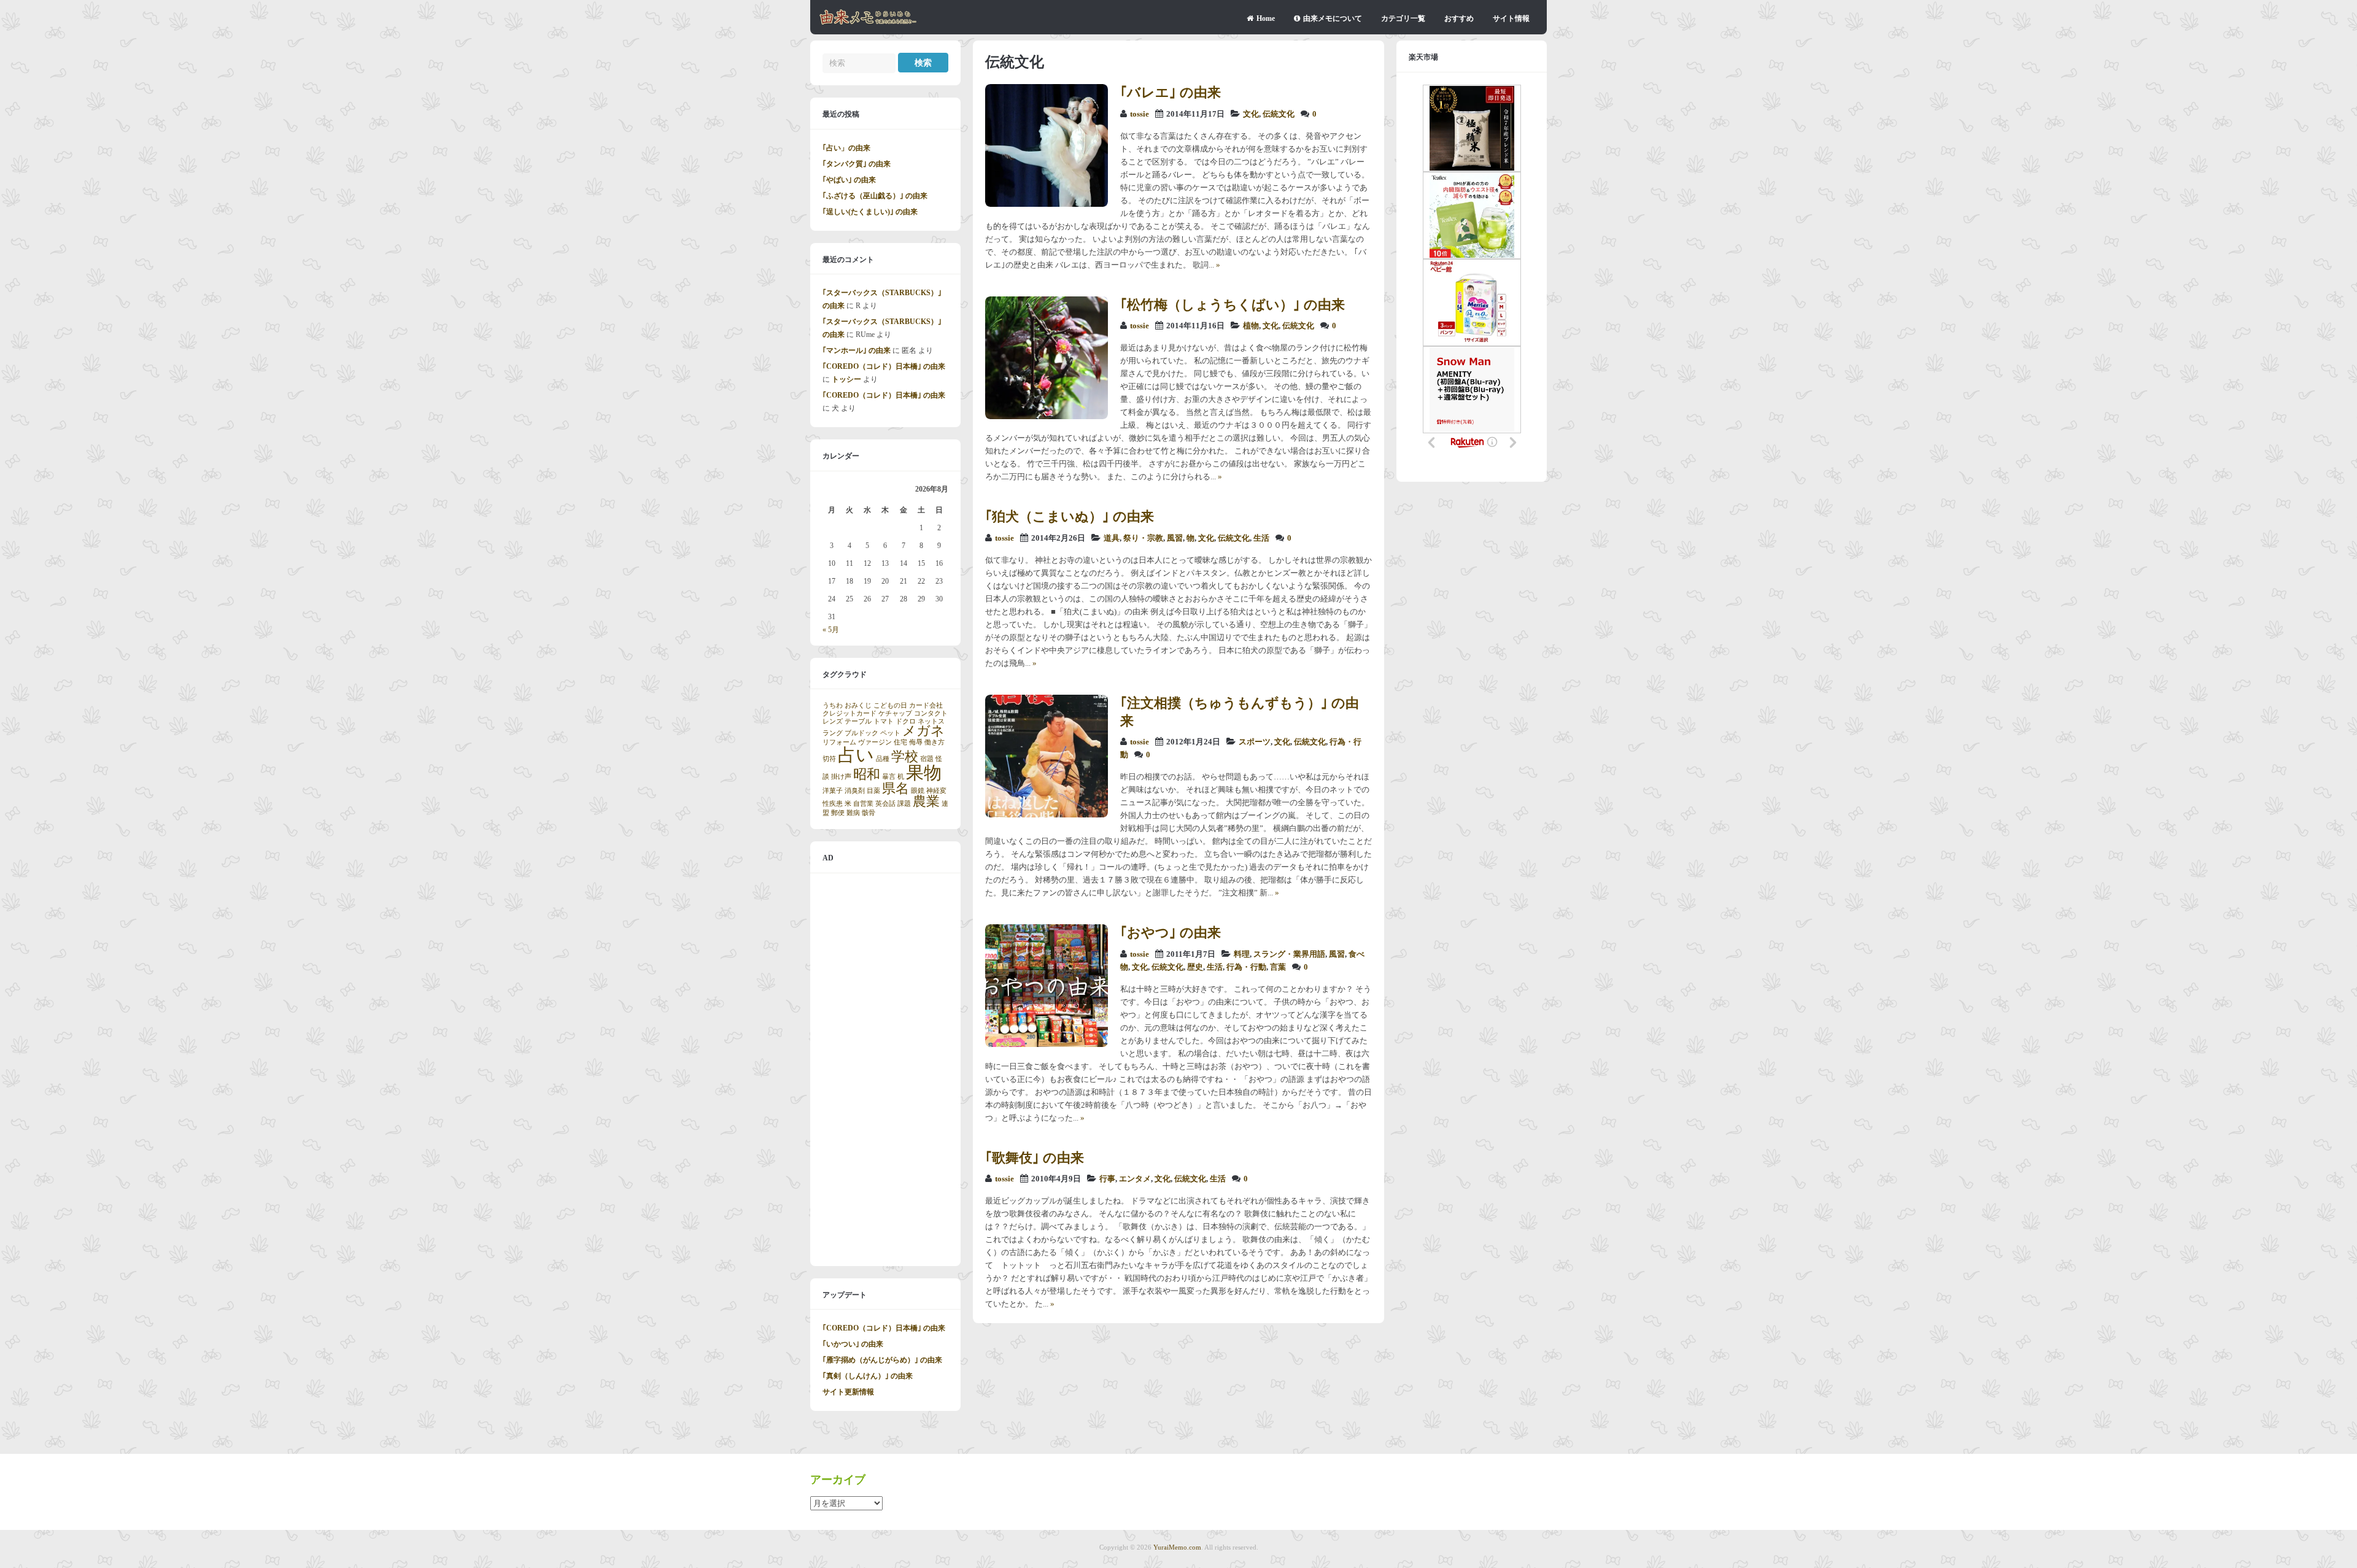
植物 (1251, 326)
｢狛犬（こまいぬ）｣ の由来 (1070, 516)
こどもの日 (890, 705)
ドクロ (906, 721)
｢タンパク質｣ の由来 (857, 164)
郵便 (838, 813)
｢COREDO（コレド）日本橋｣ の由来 (884, 366)
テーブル (858, 721)
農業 (926, 801)
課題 (904, 804)
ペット (890, 733)
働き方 (935, 742)
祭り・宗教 (1143, 538)
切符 (829, 759)
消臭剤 (855, 791)
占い (856, 755)
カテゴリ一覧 (1403, 18)
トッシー (846, 379)
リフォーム (839, 742)
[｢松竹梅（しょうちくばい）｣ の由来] (1047, 417)
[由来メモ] (868, 23)
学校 (905, 757)
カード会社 (926, 705)
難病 (853, 813)
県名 (896, 789)
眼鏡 (918, 791)
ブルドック (861, 733)
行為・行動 (1246, 967)
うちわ (833, 705)
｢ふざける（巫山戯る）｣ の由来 (875, 196)
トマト (884, 721)
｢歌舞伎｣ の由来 (1035, 1158)
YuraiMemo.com (1177, 1547)
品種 (883, 759)
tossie (1140, 114)
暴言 (889, 777)
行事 (1107, 1179)
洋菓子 (833, 791)
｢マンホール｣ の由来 (857, 350)
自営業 (863, 804)
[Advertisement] (885, 1070)
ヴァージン (875, 742)
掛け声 (841, 777)
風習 (1175, 538)
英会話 (885, 804)
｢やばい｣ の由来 (849, 180)
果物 (924, 773)
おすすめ (1459, 18)
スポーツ (1255, 742)
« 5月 (831, 630)
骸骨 (869, 813)
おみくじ (858, 705)
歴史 (1195, 967)
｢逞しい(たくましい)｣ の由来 (870, 212)
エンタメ (1135, 1179)
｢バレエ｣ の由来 (1171, 92)
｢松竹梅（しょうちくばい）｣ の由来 (1233, 305)
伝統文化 (1279, 114)
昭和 (867, 774)
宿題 (927, 759)
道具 (1112, 538)
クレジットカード (850, 713)
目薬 (873, 791)
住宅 (900, 742)
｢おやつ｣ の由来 (1171, 933)
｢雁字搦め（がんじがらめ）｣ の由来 (882, 1360)
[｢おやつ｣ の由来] (1047, 1045)
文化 (1251, 114)
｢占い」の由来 (846, 148)
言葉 (1278, 967)
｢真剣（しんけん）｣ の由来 (868, 1376)
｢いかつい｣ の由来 (853, 1344)
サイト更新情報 (848, 1392)
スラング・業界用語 (1289, 954)
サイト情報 (1511, 18)
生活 (1261, 538)
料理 (1242, 954)
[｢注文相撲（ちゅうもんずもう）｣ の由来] (1047, 815)
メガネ (923, 731)
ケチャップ (895, 713)
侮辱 (916, 742)
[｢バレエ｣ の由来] (1047, 204)
